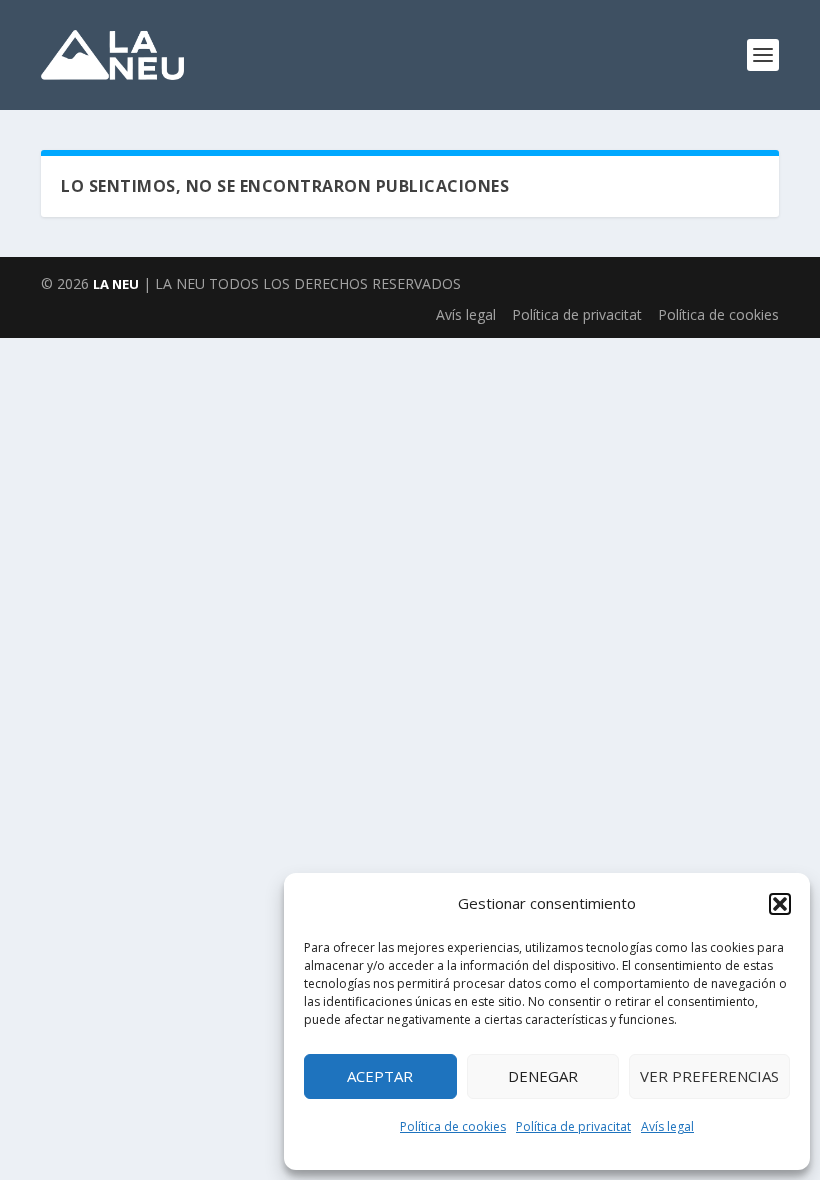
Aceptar (380, 1076)
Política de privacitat (573, 1126)
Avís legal (667, 1126)
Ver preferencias (709, 1076)
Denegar (543, 1076)
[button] (780, 904)
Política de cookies (453, 1126)
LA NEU (116, 284)
